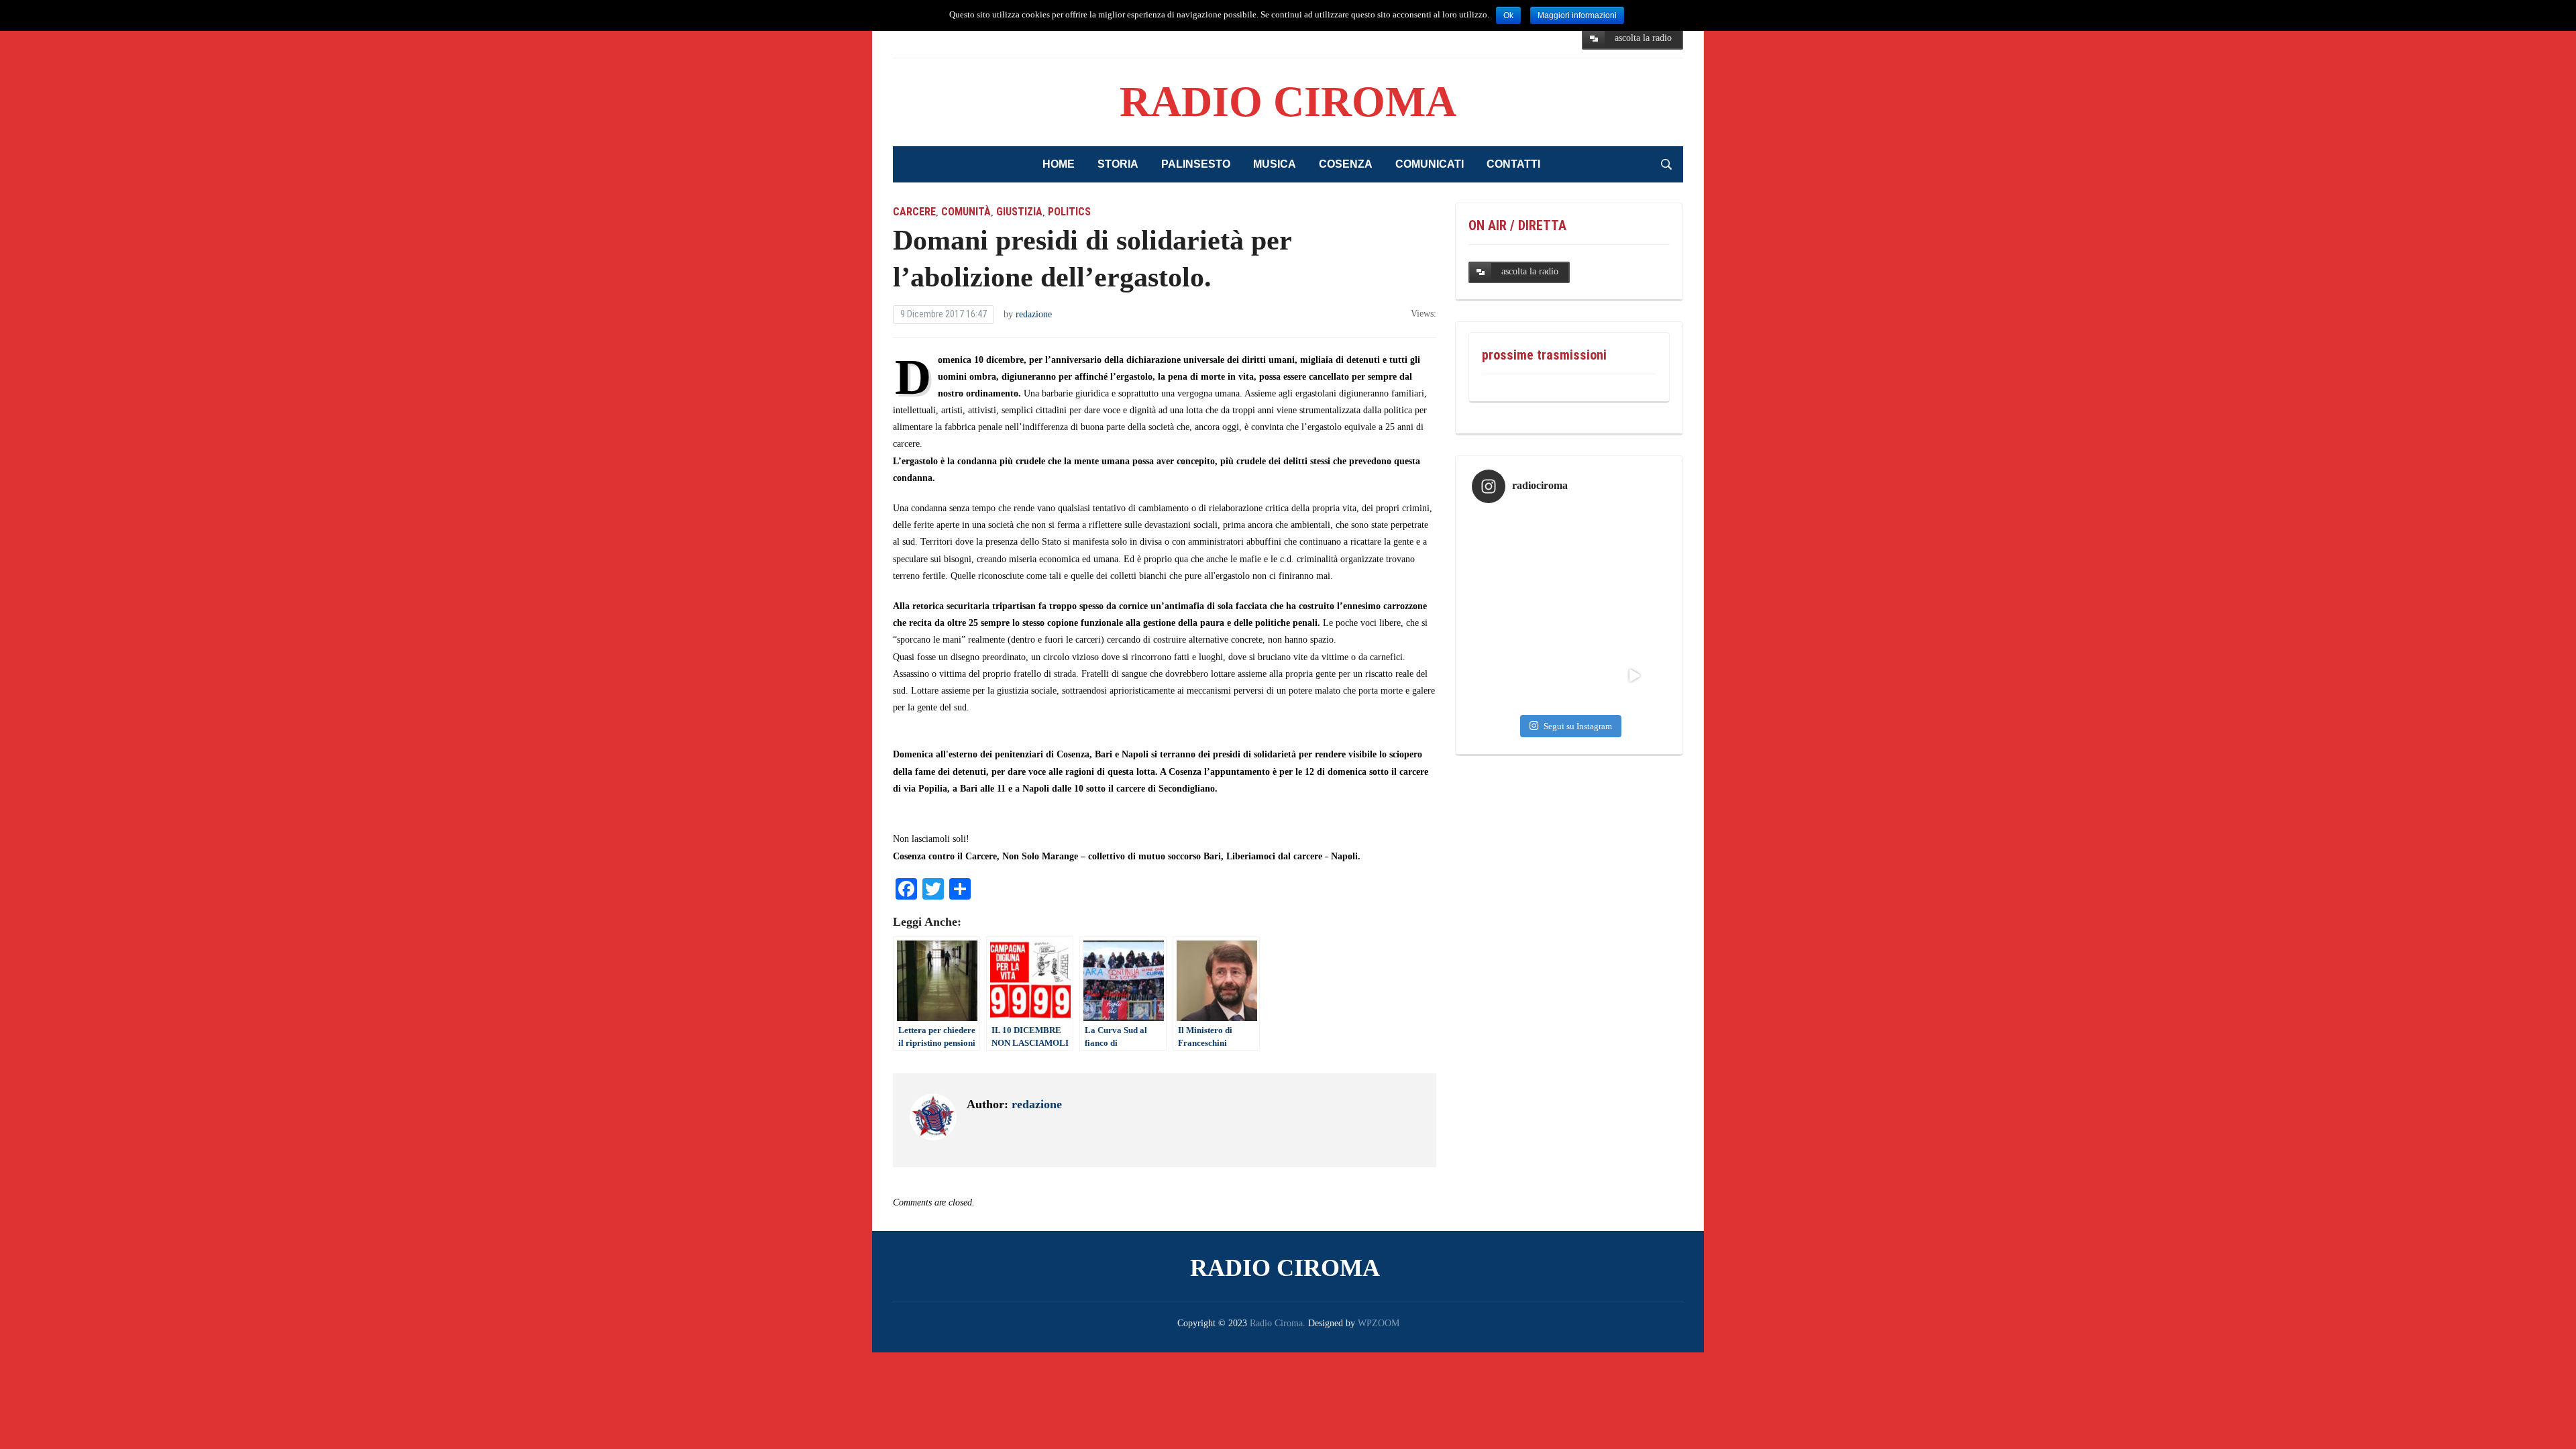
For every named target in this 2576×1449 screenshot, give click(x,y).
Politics (1069, 212)
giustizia (1019, 212)
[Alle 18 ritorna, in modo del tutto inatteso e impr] (1504, 546)
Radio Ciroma (1288, 102)
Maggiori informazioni (1577, 15)
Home (1059, 164)
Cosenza (1346, 164)
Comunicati (1430, 164)
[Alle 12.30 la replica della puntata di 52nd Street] (1504, 676)
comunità (966, 212)
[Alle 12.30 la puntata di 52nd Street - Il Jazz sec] (1569, 611)
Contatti (1513, 164)
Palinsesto (1196, 164)
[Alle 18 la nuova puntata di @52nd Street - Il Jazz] (1569, 546)
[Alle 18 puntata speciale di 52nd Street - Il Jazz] (1504, 611)
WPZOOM (1379, 1323)
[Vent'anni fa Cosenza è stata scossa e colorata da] (1634, 676)
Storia (1118, 164)
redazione (1034, 314)
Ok (1508, 15)
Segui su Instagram (1578, 726)
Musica (1275, 164)
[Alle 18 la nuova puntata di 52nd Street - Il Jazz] (1634, 546)
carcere (914, 212)
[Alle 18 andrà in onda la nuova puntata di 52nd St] (1569, 676)
